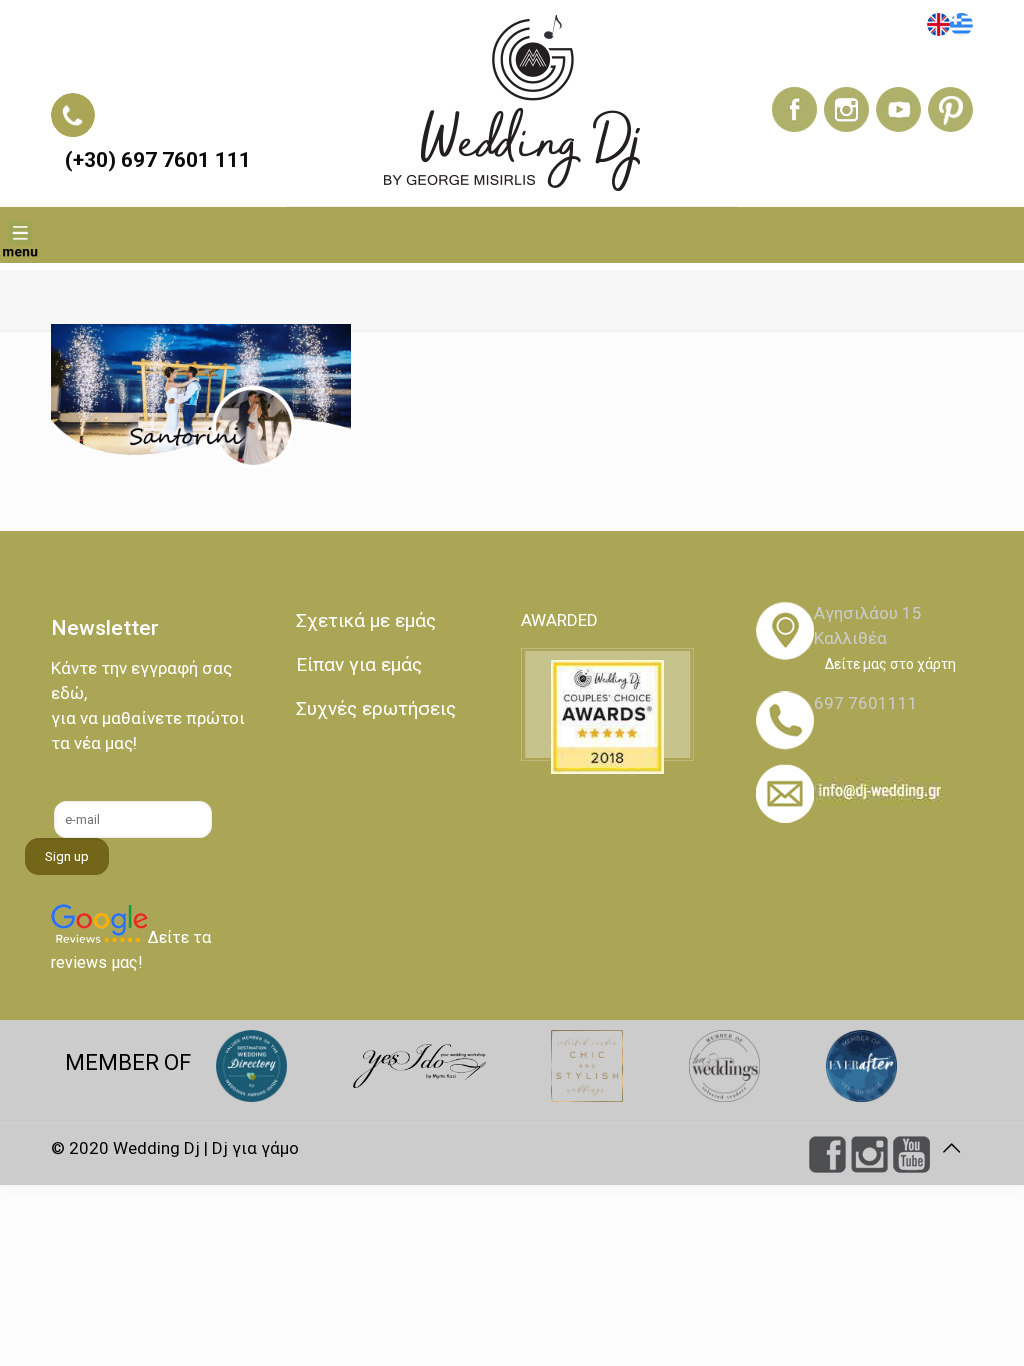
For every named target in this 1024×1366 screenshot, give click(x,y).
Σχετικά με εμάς (366, 620)
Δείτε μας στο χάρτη (890, 664)
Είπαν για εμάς (359, 664)
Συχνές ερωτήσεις (376, 708)
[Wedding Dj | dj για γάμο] (511, 103)
